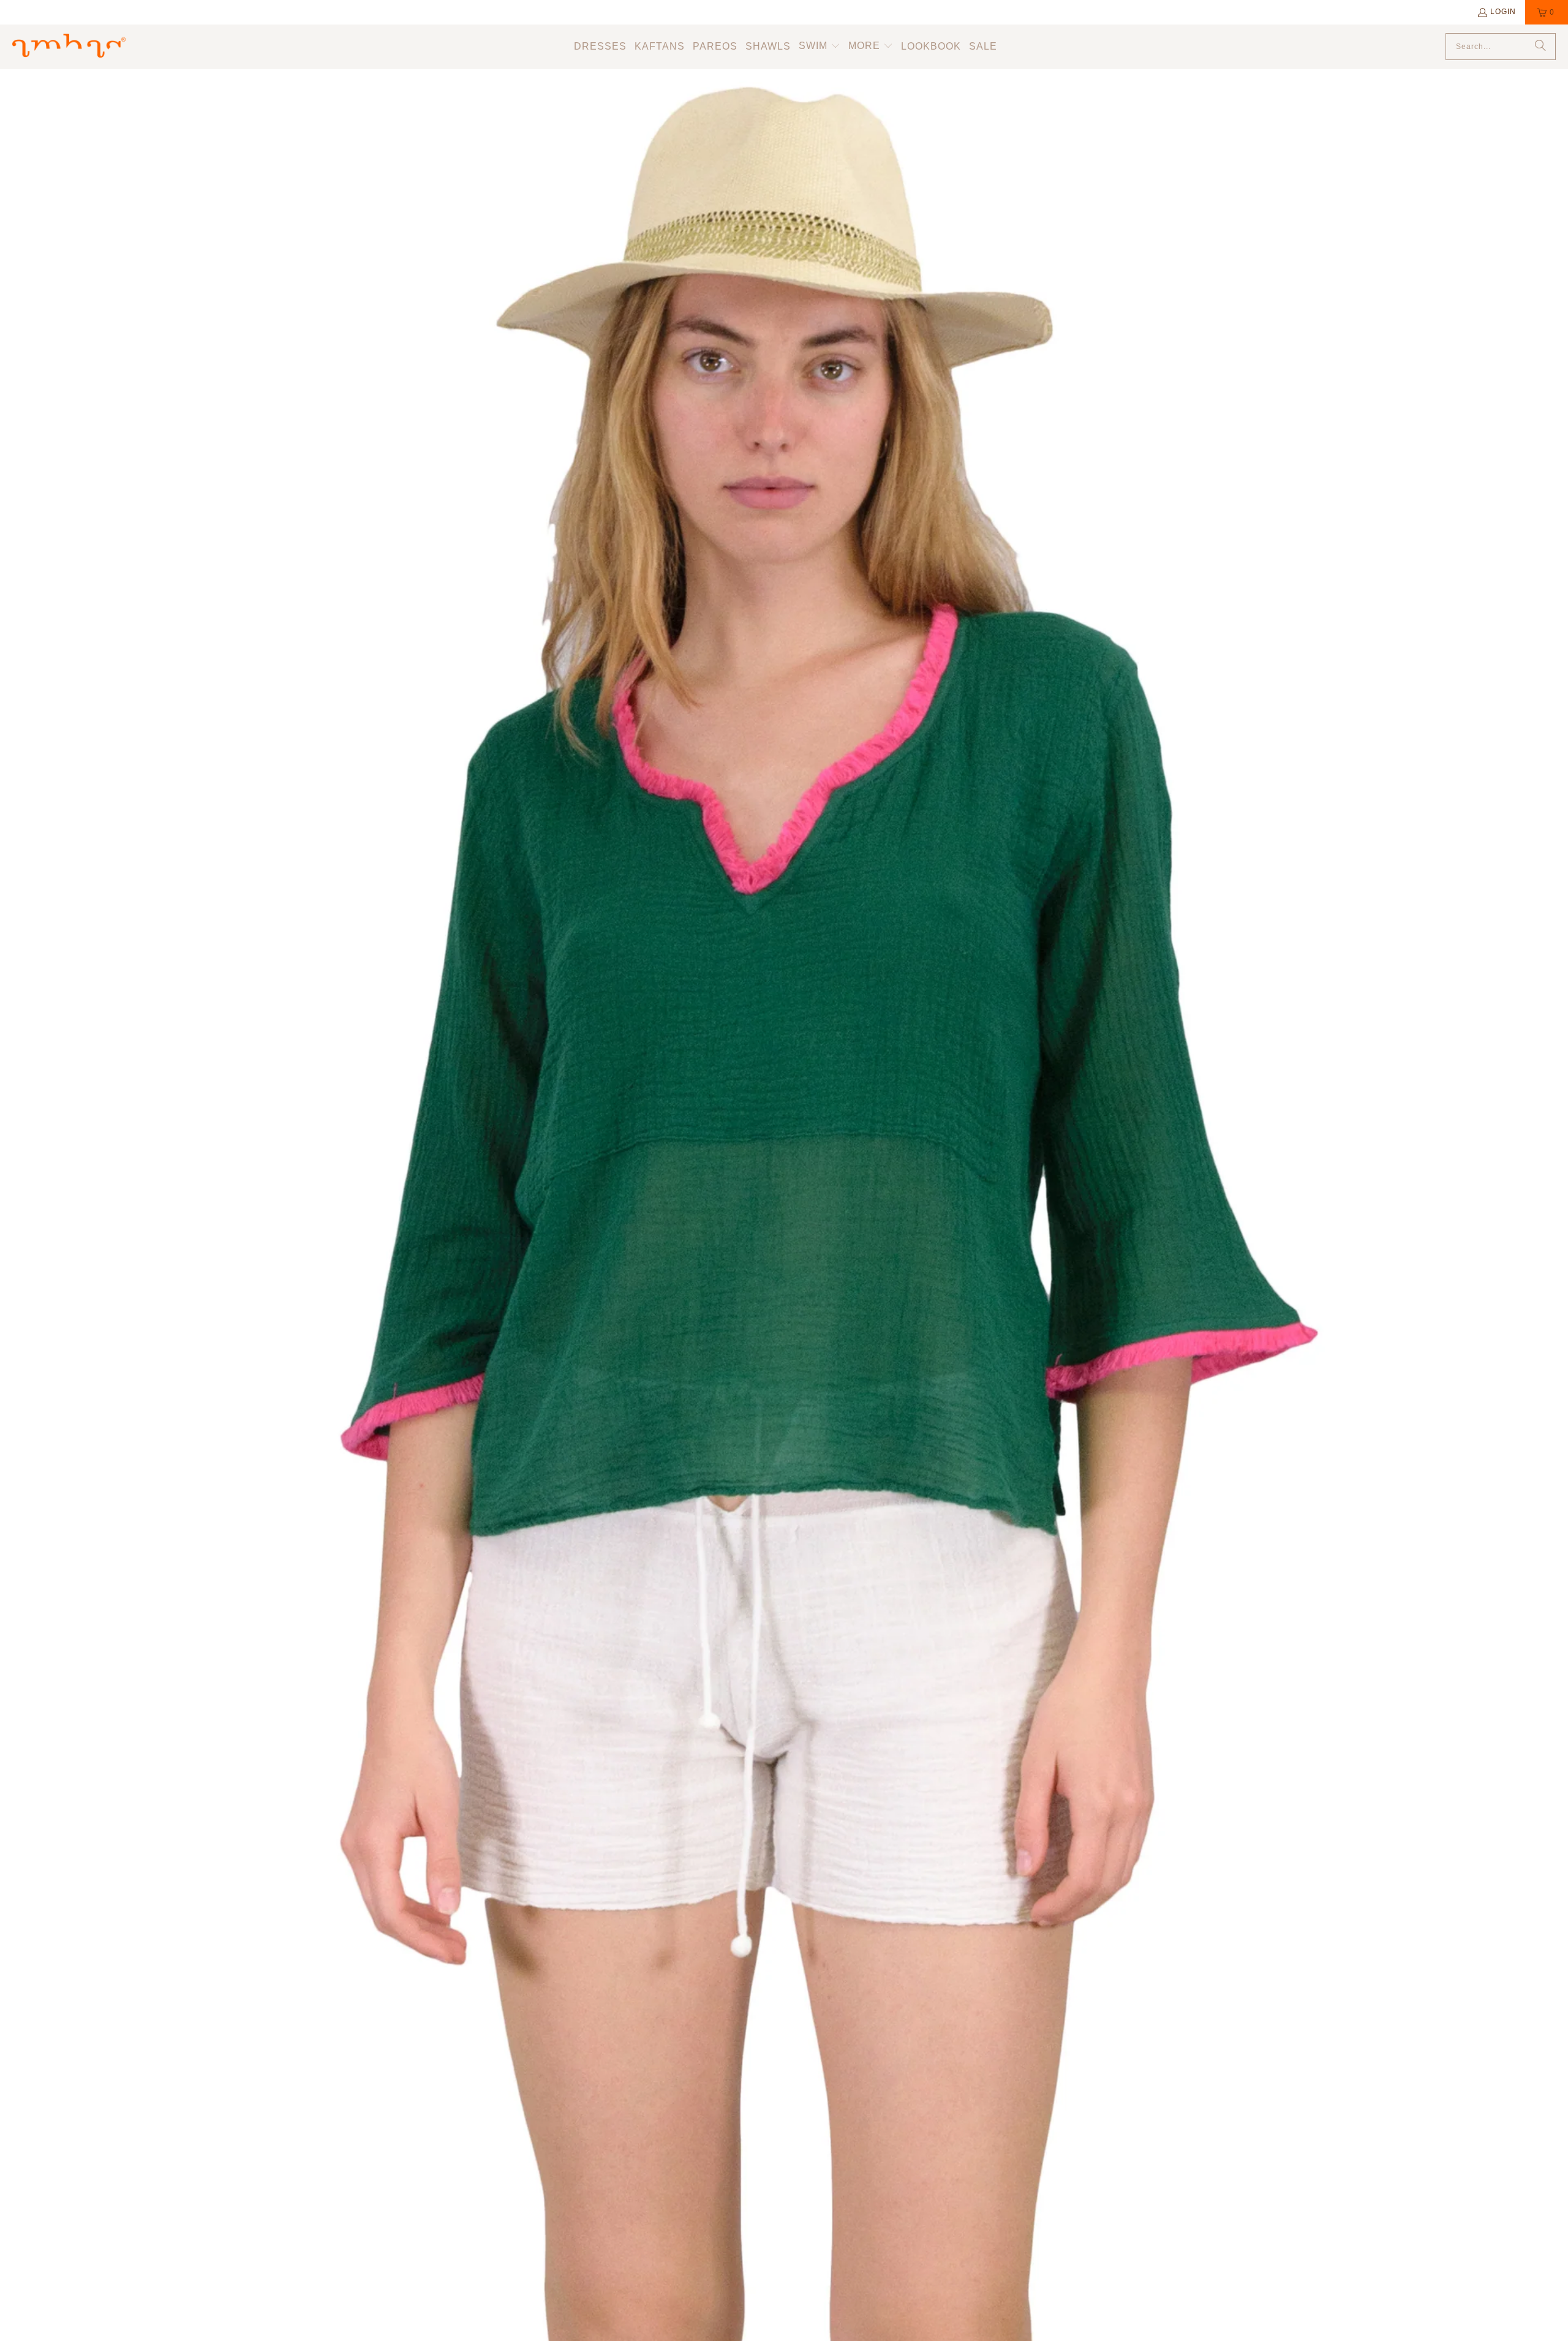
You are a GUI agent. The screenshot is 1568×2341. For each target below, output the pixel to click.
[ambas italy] (69, 47)
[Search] (1540, 47)
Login (1503, 12)
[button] (820, 47)
